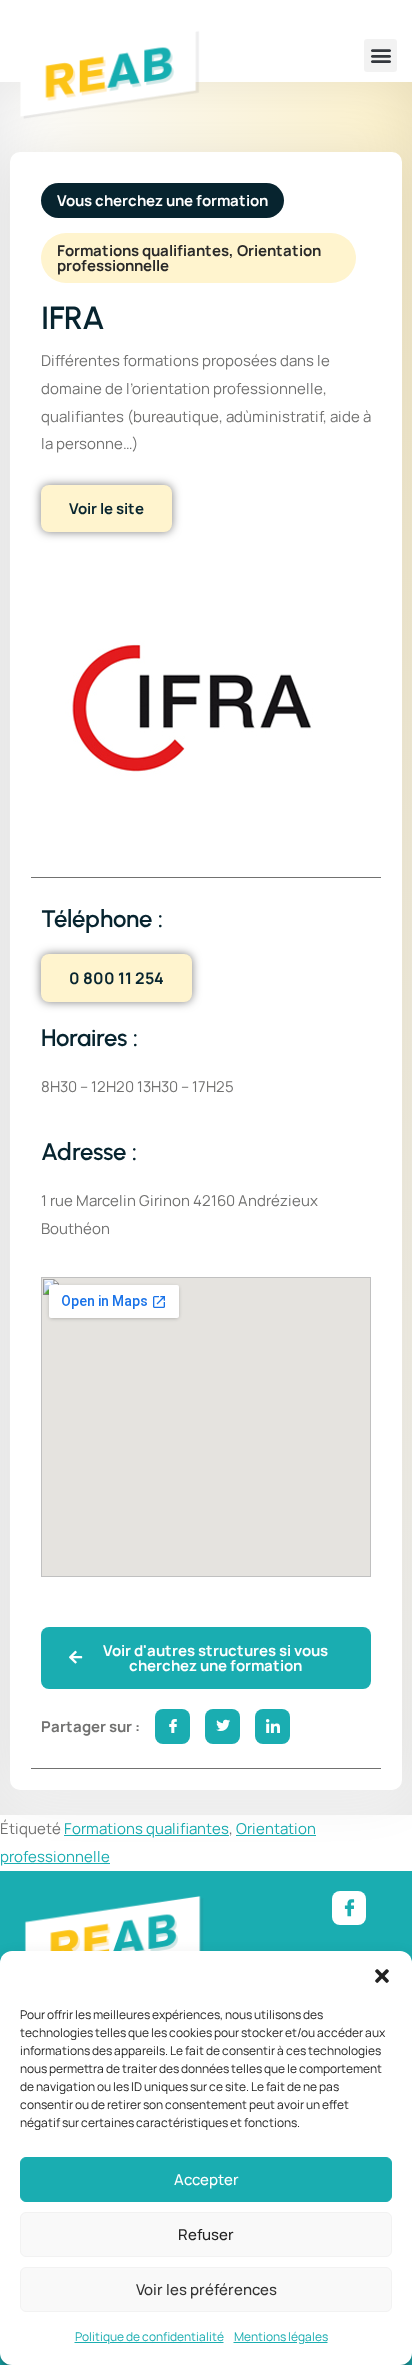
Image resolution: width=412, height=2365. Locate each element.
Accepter (206, 2179)
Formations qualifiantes (146, 1828)
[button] (382, 1976)
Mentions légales (281, 2336)
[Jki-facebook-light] (349, 1908)
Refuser (206, 2234)
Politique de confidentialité (149, 2336)
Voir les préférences (206, 2289)
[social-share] (172, 1726)
